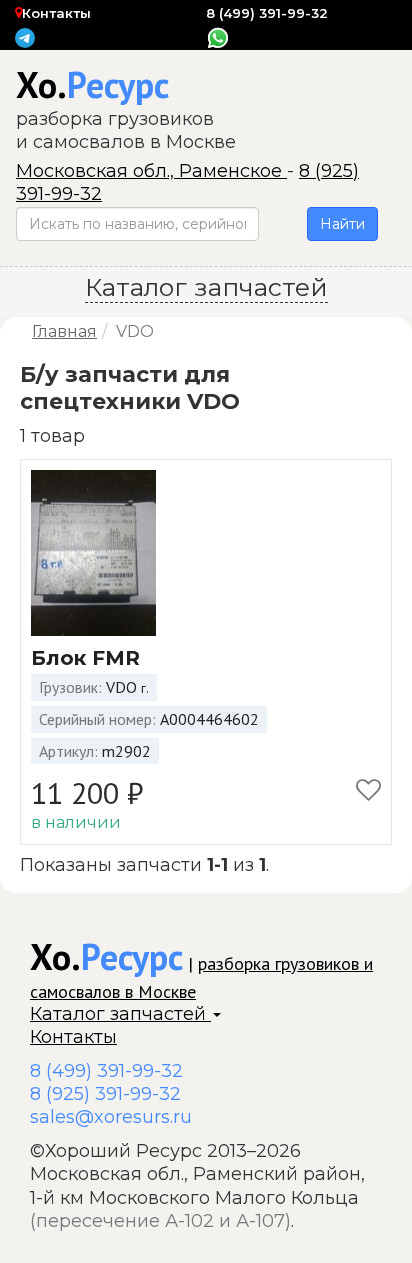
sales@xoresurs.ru (111, 1117)
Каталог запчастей (120, 1014)
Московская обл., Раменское (151, 171)
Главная (64, 331)
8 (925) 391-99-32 (105, 1094)
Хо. (92, 84)
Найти (342, 224)
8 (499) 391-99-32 (267, 13)
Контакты (56, 13)
